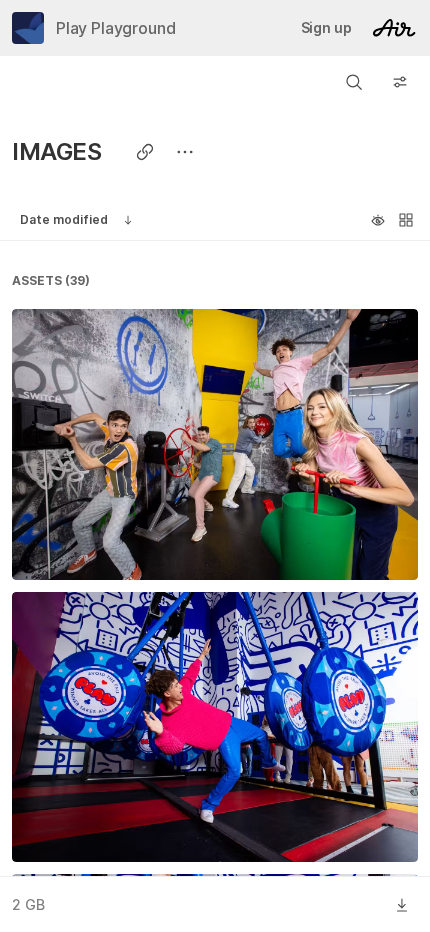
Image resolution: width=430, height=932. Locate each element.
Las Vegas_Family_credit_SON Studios (164, 542)
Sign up (326, 27)
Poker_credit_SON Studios (120, 824)
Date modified (64, 219)
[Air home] (394, 28)
